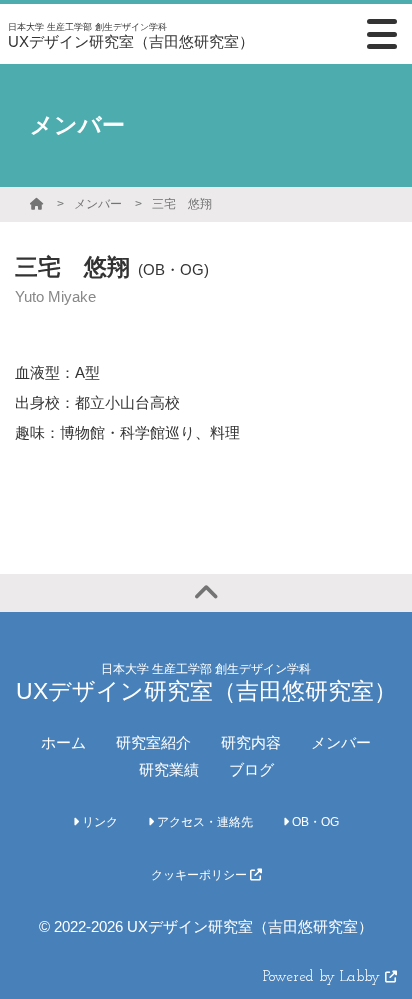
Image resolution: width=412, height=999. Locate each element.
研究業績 (169, 769)
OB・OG (314, 822)
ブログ (251, 769)
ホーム (63, 742)
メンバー (98, 204)
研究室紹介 (153, 742)
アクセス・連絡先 (203, 822)
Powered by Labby (324, 977)
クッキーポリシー (200, 875)
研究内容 (251, 742)
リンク (98, 822)
